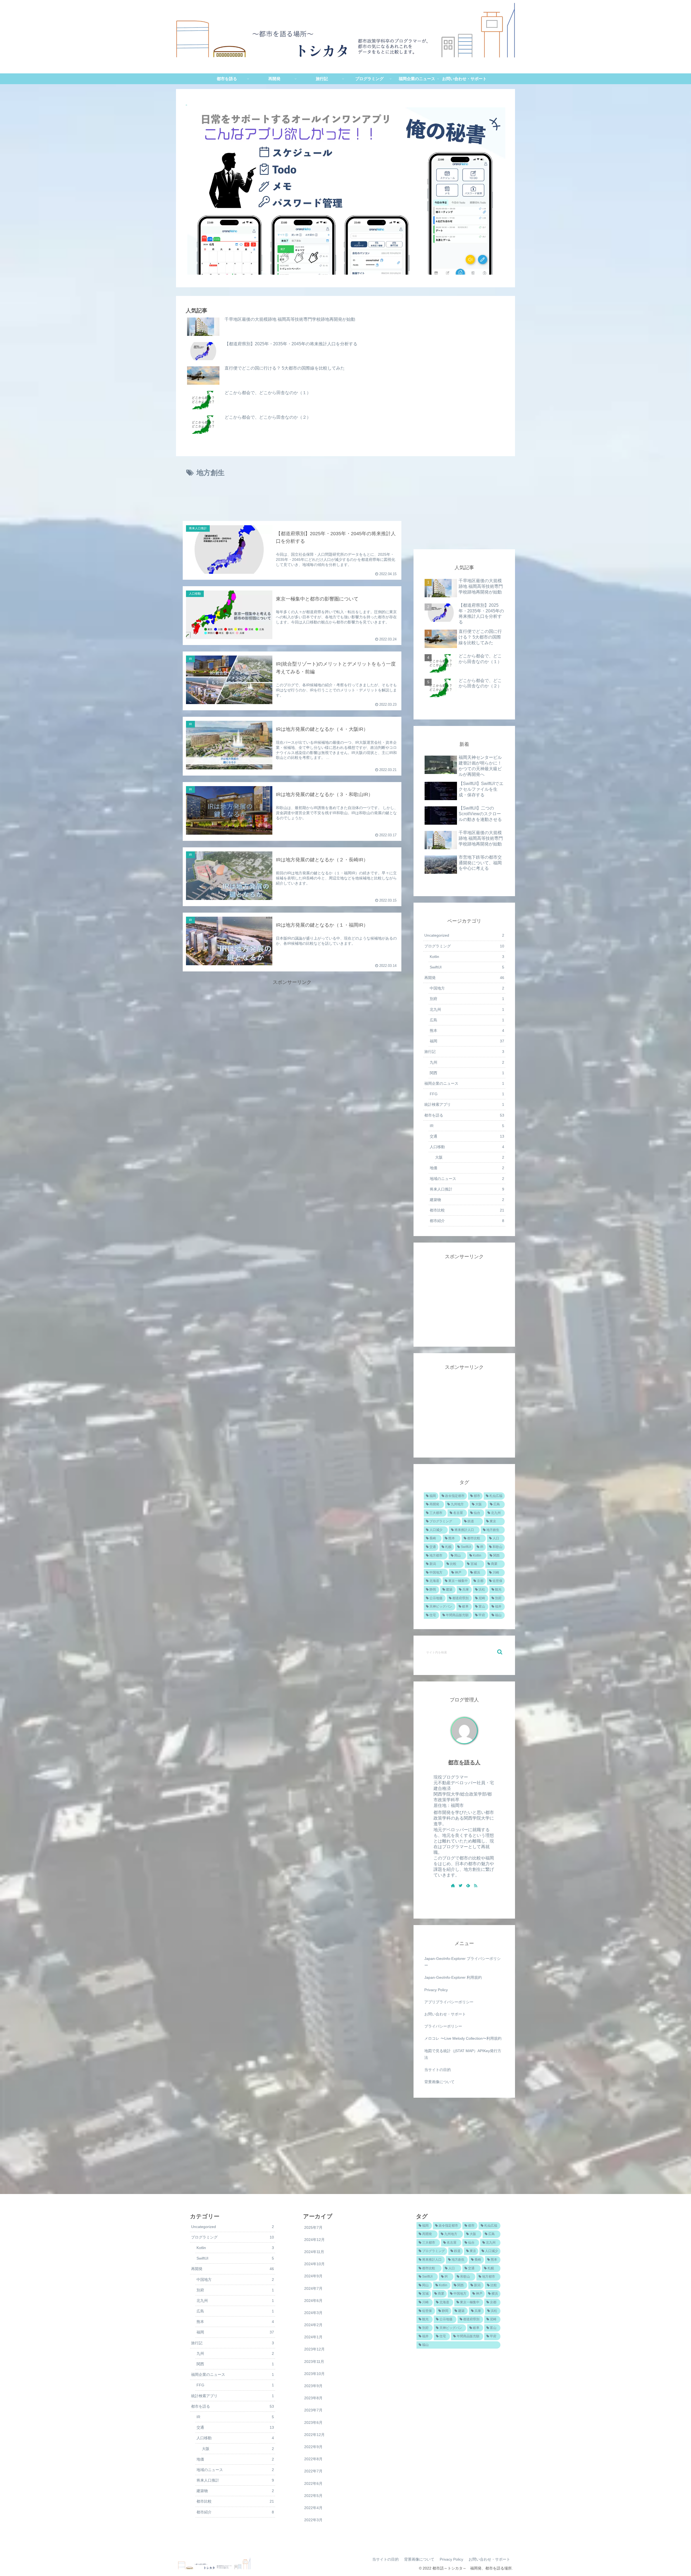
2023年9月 (313, 2386)
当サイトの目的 (438, 2070)
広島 (467, 1020)
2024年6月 (313, 2301)
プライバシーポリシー (443, 2026)
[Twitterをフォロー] (460, 1886)
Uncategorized (464, 935)
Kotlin (467, 957)
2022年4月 (313, 2508)
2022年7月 (313, 2471)
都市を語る (464, 1115)
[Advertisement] (292, 500)
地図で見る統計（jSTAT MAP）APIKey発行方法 (463, 2054)
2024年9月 (313, 2276)
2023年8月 (313, 2398)
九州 (467, 1062)
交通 (467, 1136)
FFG (467, 1094)
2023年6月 (313, 2423)
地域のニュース (467, 1179)
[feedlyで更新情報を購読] (468, 1886)
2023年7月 (313, 2410)
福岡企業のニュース (464, 1083)
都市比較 (467, 1210)
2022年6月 (313, 2483)
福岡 (467, 1041)
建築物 (467, 1200)
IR (467, 1126)
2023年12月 (314, 2349)
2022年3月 (313, 2520)
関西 (467, 1073)
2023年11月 (314, 2362)
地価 (467, 1168)
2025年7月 (313, 2227)
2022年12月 (314, 2435)
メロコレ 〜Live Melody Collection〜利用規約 (463, 2038)
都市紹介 (467, 1221)
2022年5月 (313, 2496)
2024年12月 (314, 2240)
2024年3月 (313, 2313)
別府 (467, 999)
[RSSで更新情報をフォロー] (476, 1886)
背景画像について (439, 2082)
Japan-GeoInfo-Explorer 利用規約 (453, 1977)
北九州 (467, 1009)
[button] (500, 1652)
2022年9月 (313, 2447)
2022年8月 (313, 2459)
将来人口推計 (467, 1189)
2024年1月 (313, 2337)
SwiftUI (467, 967)
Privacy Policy (436, 1990)
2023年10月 (314, 2374)
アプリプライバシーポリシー (449, 2002)
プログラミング (464, 946)
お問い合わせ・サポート (445, 2014)
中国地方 (467, 988)
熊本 (467, 1031)
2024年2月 (313, 2325)
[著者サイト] (453, 1886)
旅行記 (464, 1052)
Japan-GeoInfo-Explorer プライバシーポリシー (463, 1962)
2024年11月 (314, 2252)
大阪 (470, 1157)
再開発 (464, 978)
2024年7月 (313, 2288)
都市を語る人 (464, 1762)
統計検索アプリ (464, 1104)
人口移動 (467, 1147)
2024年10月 (314, 2264)
